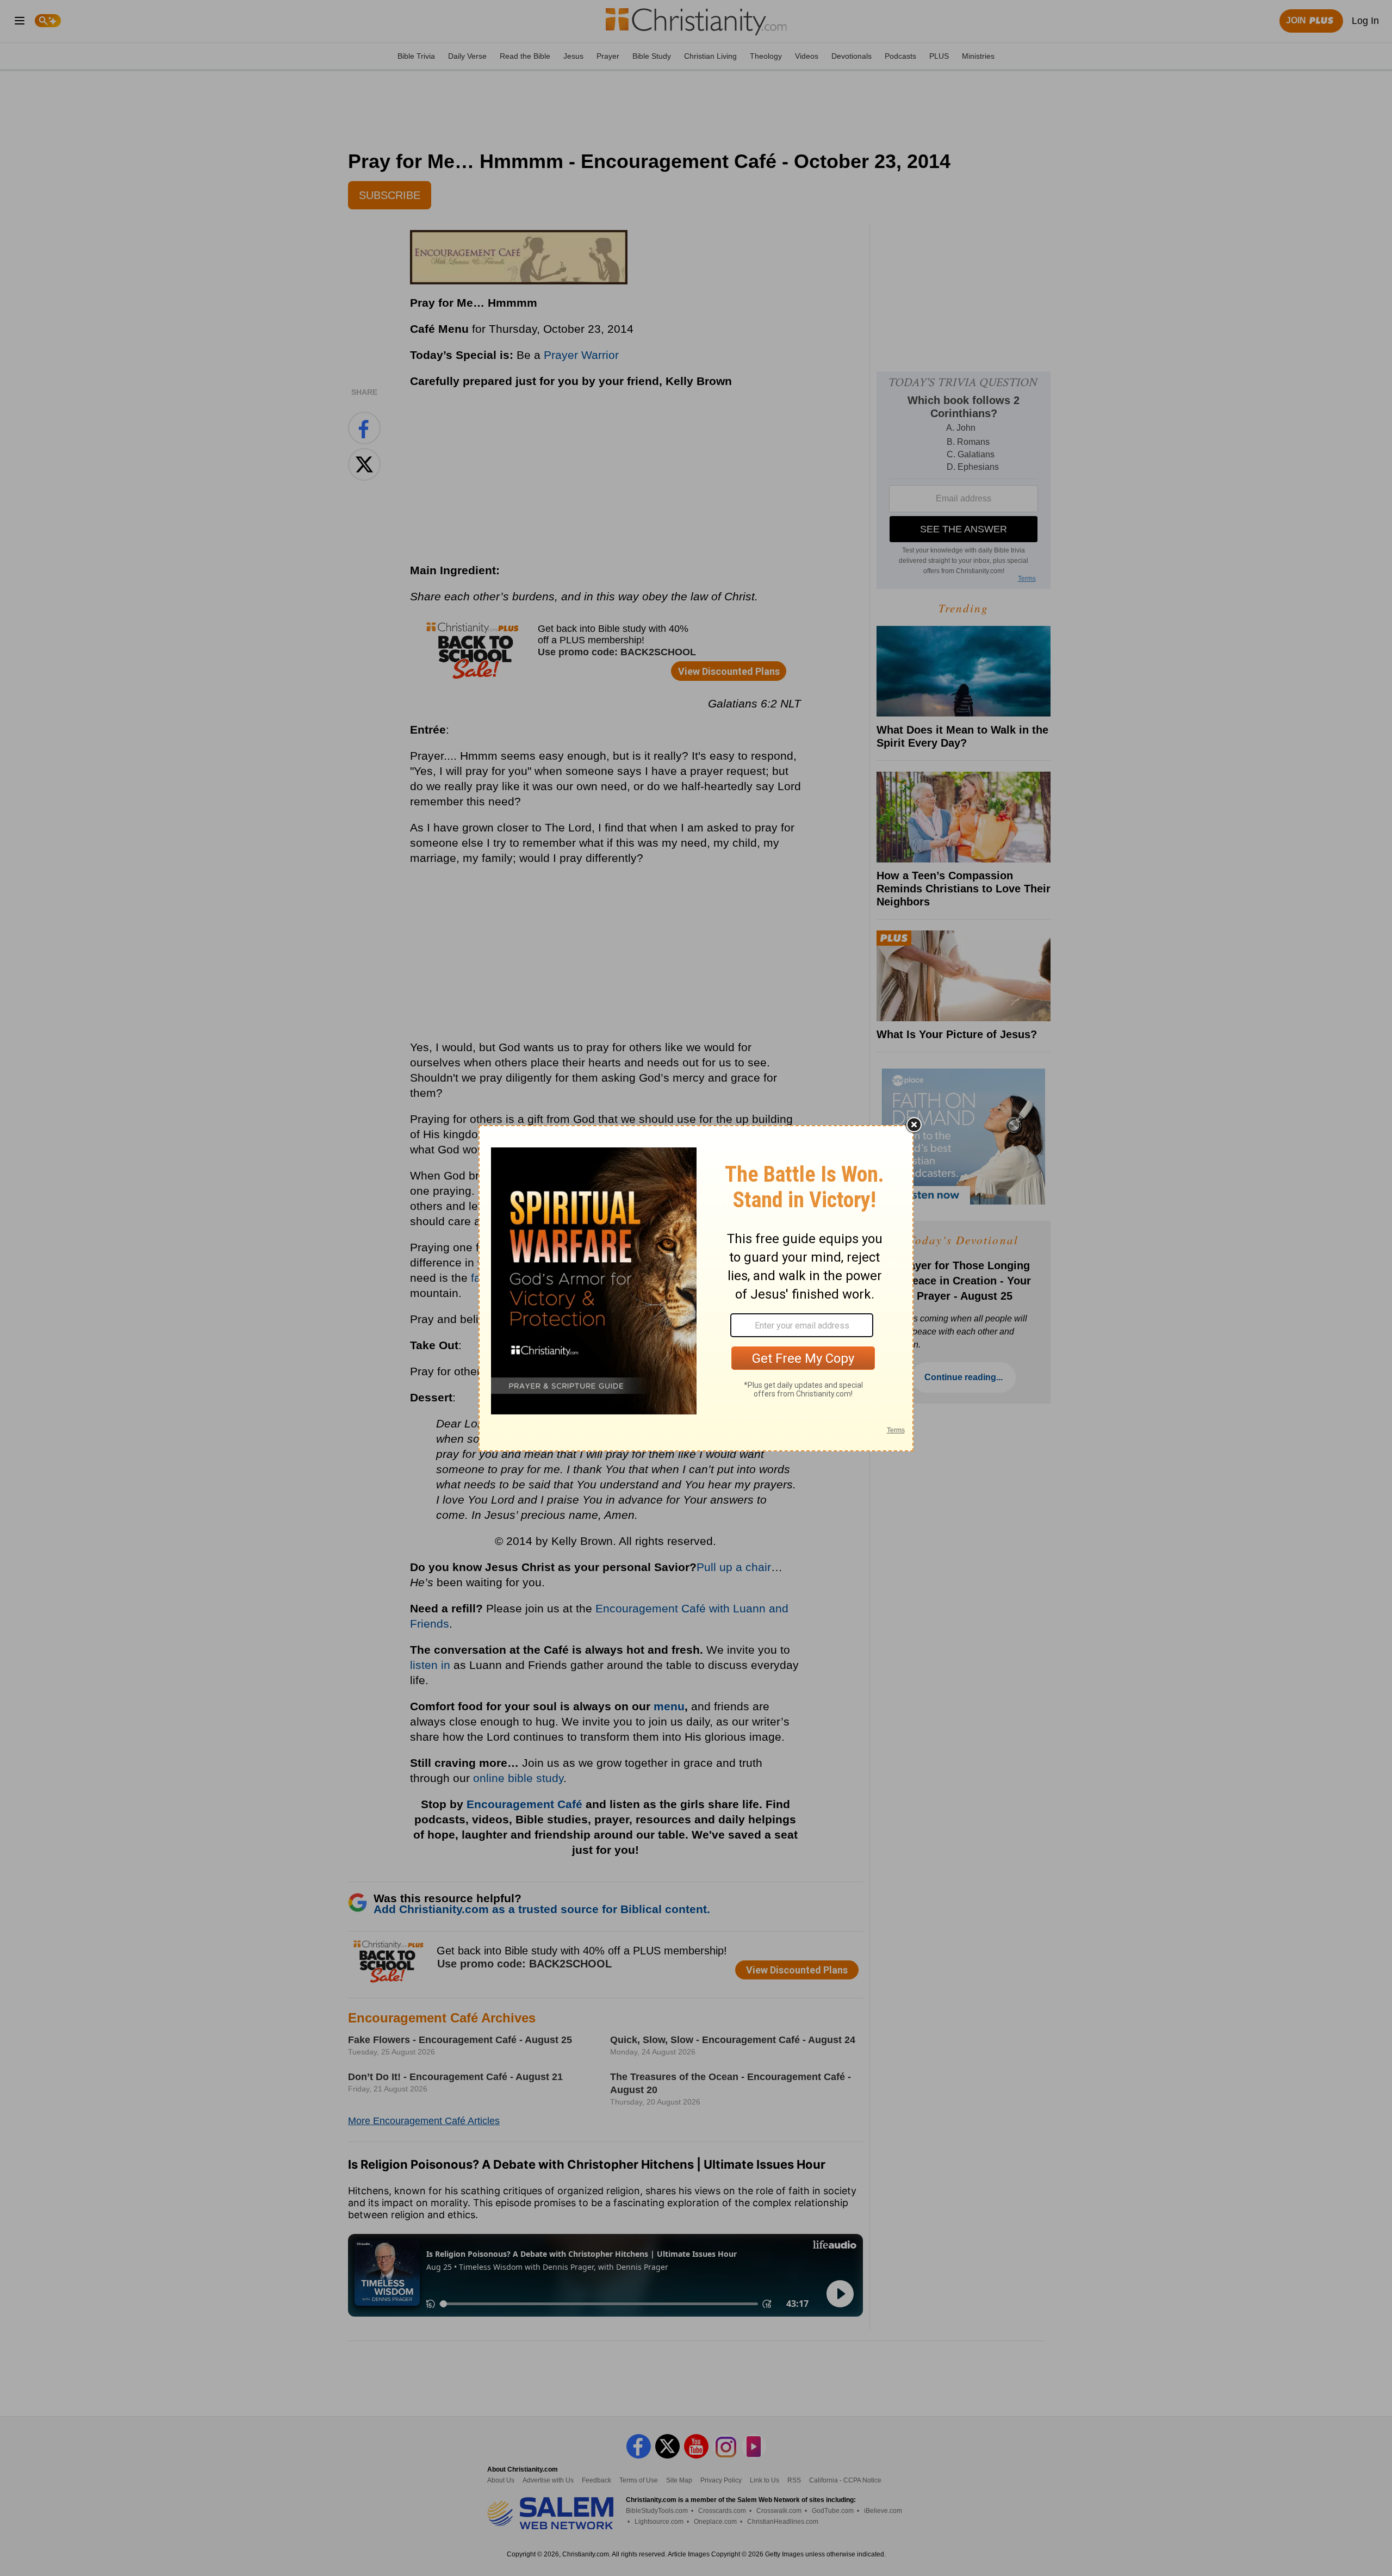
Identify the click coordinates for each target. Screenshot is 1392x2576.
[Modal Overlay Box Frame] (696, 1288)
